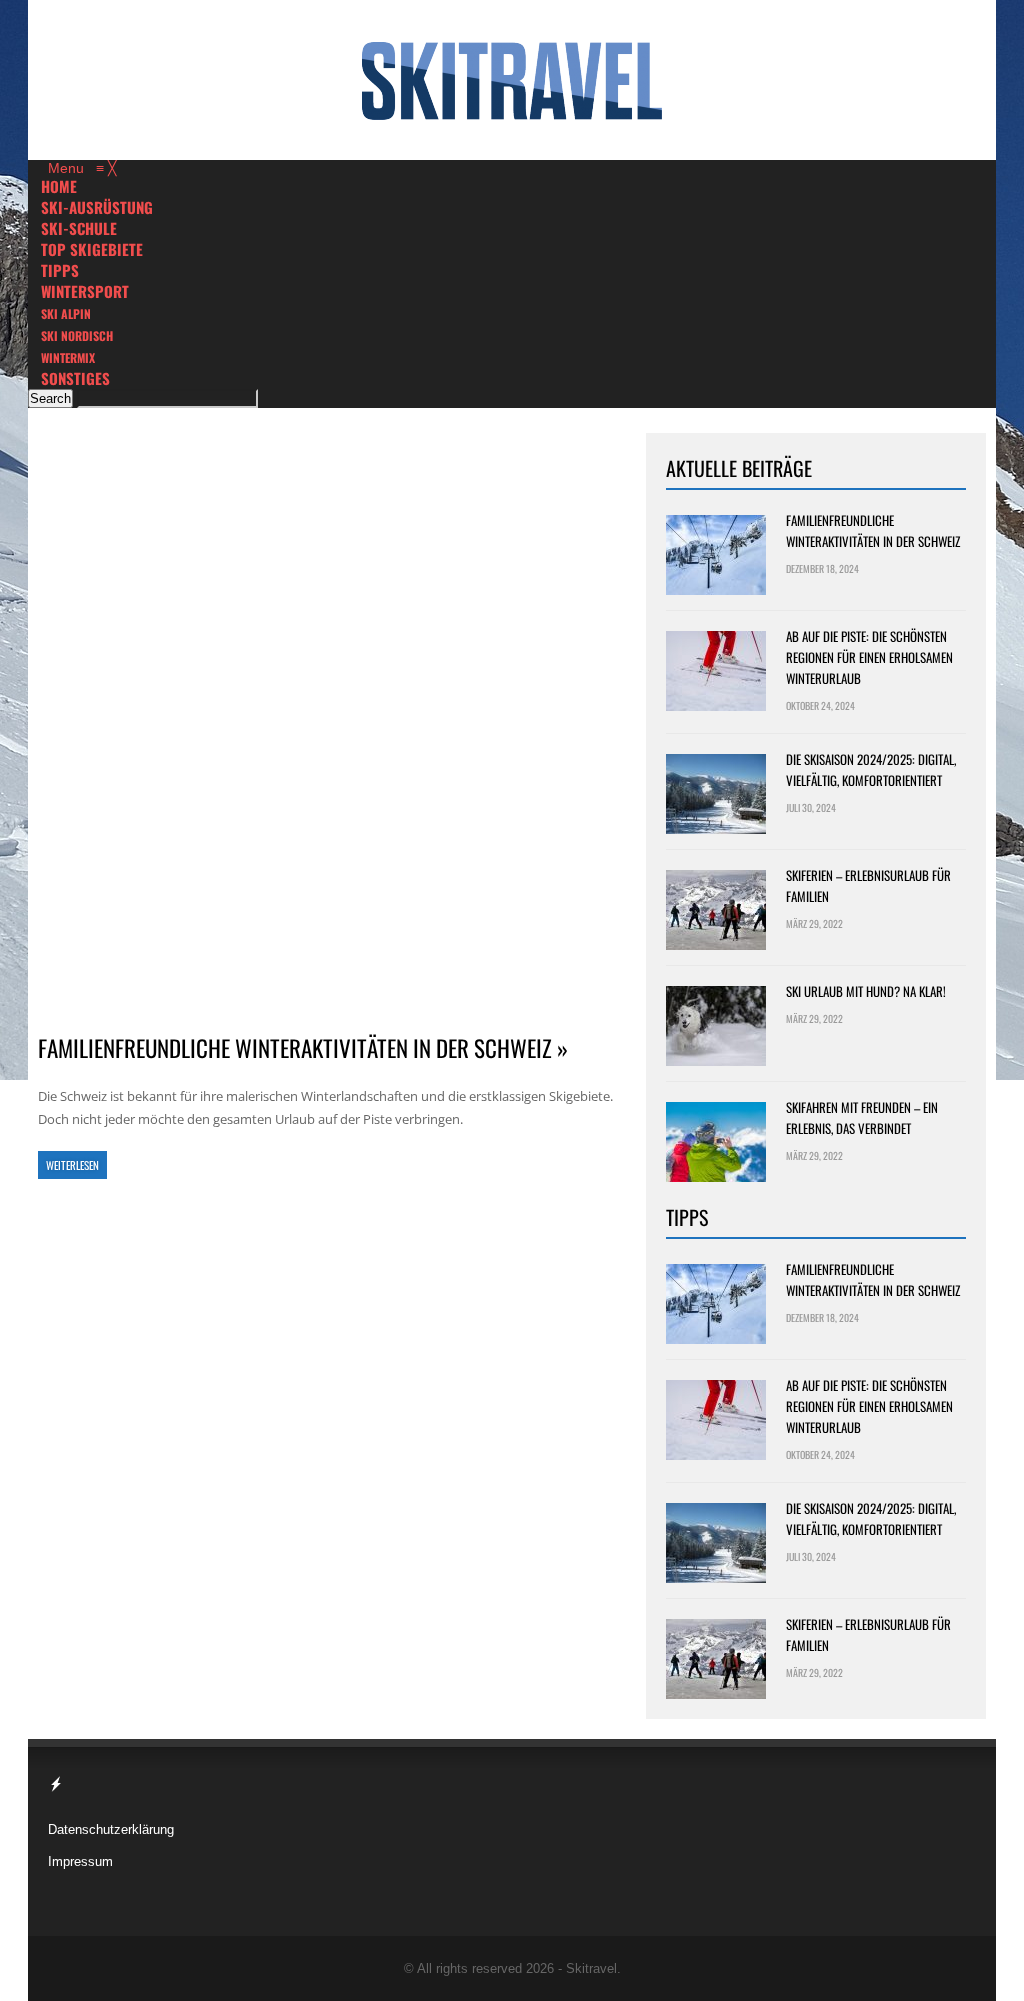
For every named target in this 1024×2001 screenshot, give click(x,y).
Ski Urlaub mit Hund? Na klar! (866, 991)
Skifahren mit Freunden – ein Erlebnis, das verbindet (862, 1117)
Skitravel (591, 1968)
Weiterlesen (72, 1165)
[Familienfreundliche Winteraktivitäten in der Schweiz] (327, 722)
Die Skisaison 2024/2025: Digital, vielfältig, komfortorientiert (871, 769)
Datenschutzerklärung (111, 1829)
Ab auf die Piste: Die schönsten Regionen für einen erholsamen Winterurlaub (869, 657)
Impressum (80, 1861)
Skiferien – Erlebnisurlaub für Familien (868, 885)
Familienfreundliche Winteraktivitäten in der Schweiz (873, 530)
